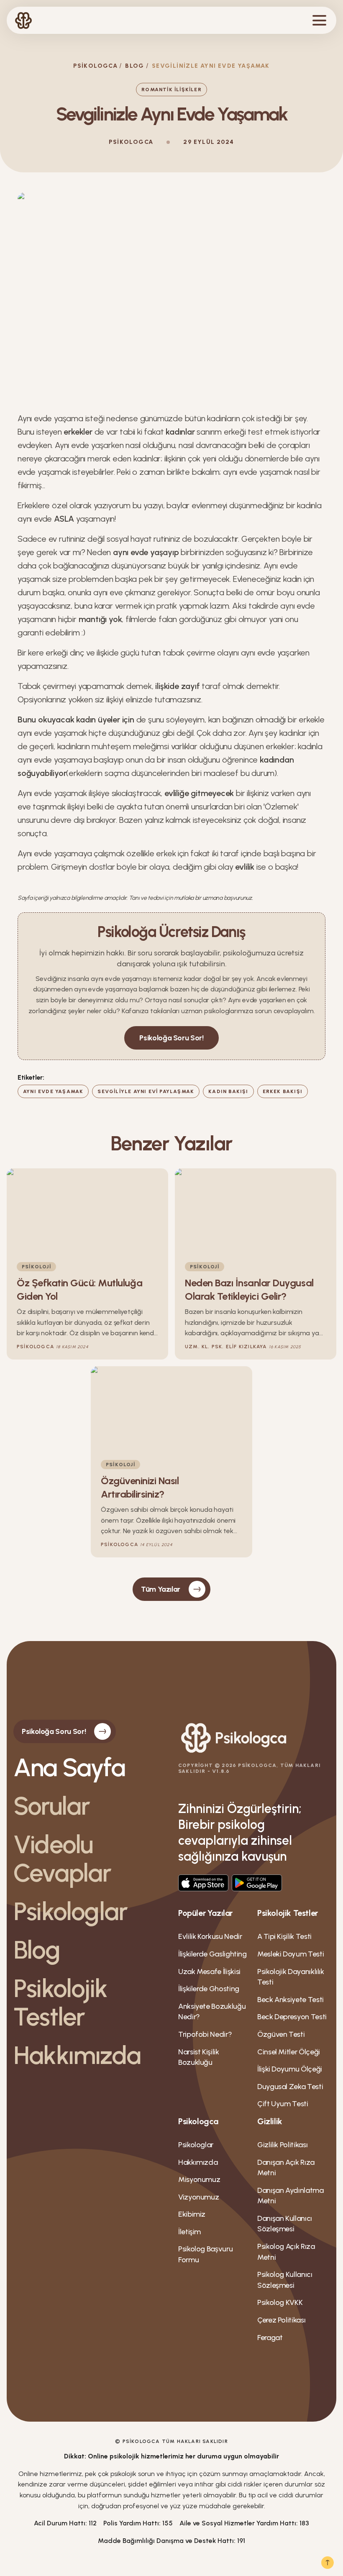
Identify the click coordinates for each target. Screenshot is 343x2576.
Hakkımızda (77, 2055)
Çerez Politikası (281, 2320)
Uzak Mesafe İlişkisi (209, 1972)
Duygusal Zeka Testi (290, 2087)
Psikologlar (70, 1911)
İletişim (189, 2232)
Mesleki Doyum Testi (291, 1954)
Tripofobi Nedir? (205, 2034)
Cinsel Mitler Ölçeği (289, 2052)
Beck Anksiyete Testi (291, 2000)
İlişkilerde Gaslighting (212, 1954)
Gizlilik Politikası (282, 2145)
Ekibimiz (192, 2214)
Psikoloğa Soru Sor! (171, 1038)
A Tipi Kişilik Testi (284, 1936)
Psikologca (95, 66)
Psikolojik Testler (60, 2002)
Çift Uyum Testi (283, 2104)
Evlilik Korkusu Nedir (210, 1936)
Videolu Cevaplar (62, 1859)
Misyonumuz (199, 2179)
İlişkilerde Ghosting (209, 1989)
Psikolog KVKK (280, 2302)
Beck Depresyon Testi (292, 2017)
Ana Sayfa (69, 1767)
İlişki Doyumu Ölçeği (290, 2069)
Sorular (51, 1806)
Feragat (270, 2338)
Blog (135, 66)
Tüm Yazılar (161, 1589)
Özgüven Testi (281, 2034)
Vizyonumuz (198, 2197)
